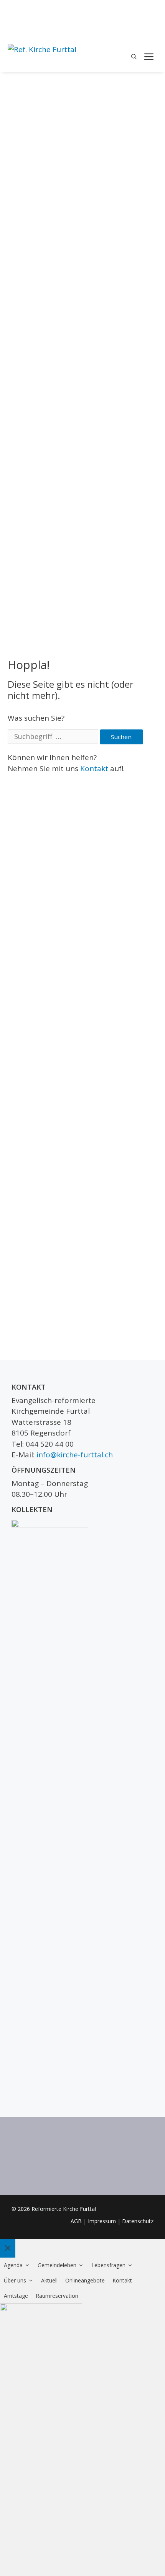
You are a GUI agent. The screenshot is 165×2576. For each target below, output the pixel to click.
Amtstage (16, 2296)
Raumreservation (57, 2296)
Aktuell (49, 2280)
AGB (76, 2221)
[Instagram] (153, 23)
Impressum (102, 2221)
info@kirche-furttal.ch (75, 1455)
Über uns (15, 2280)
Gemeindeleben (57, 2265)
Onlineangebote (85, 2280)
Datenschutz (138, 2221)
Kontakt (94, 768)
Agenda (13, 2265)
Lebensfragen (108, 2265)
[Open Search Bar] (134, 57)
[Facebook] (153, 10)
